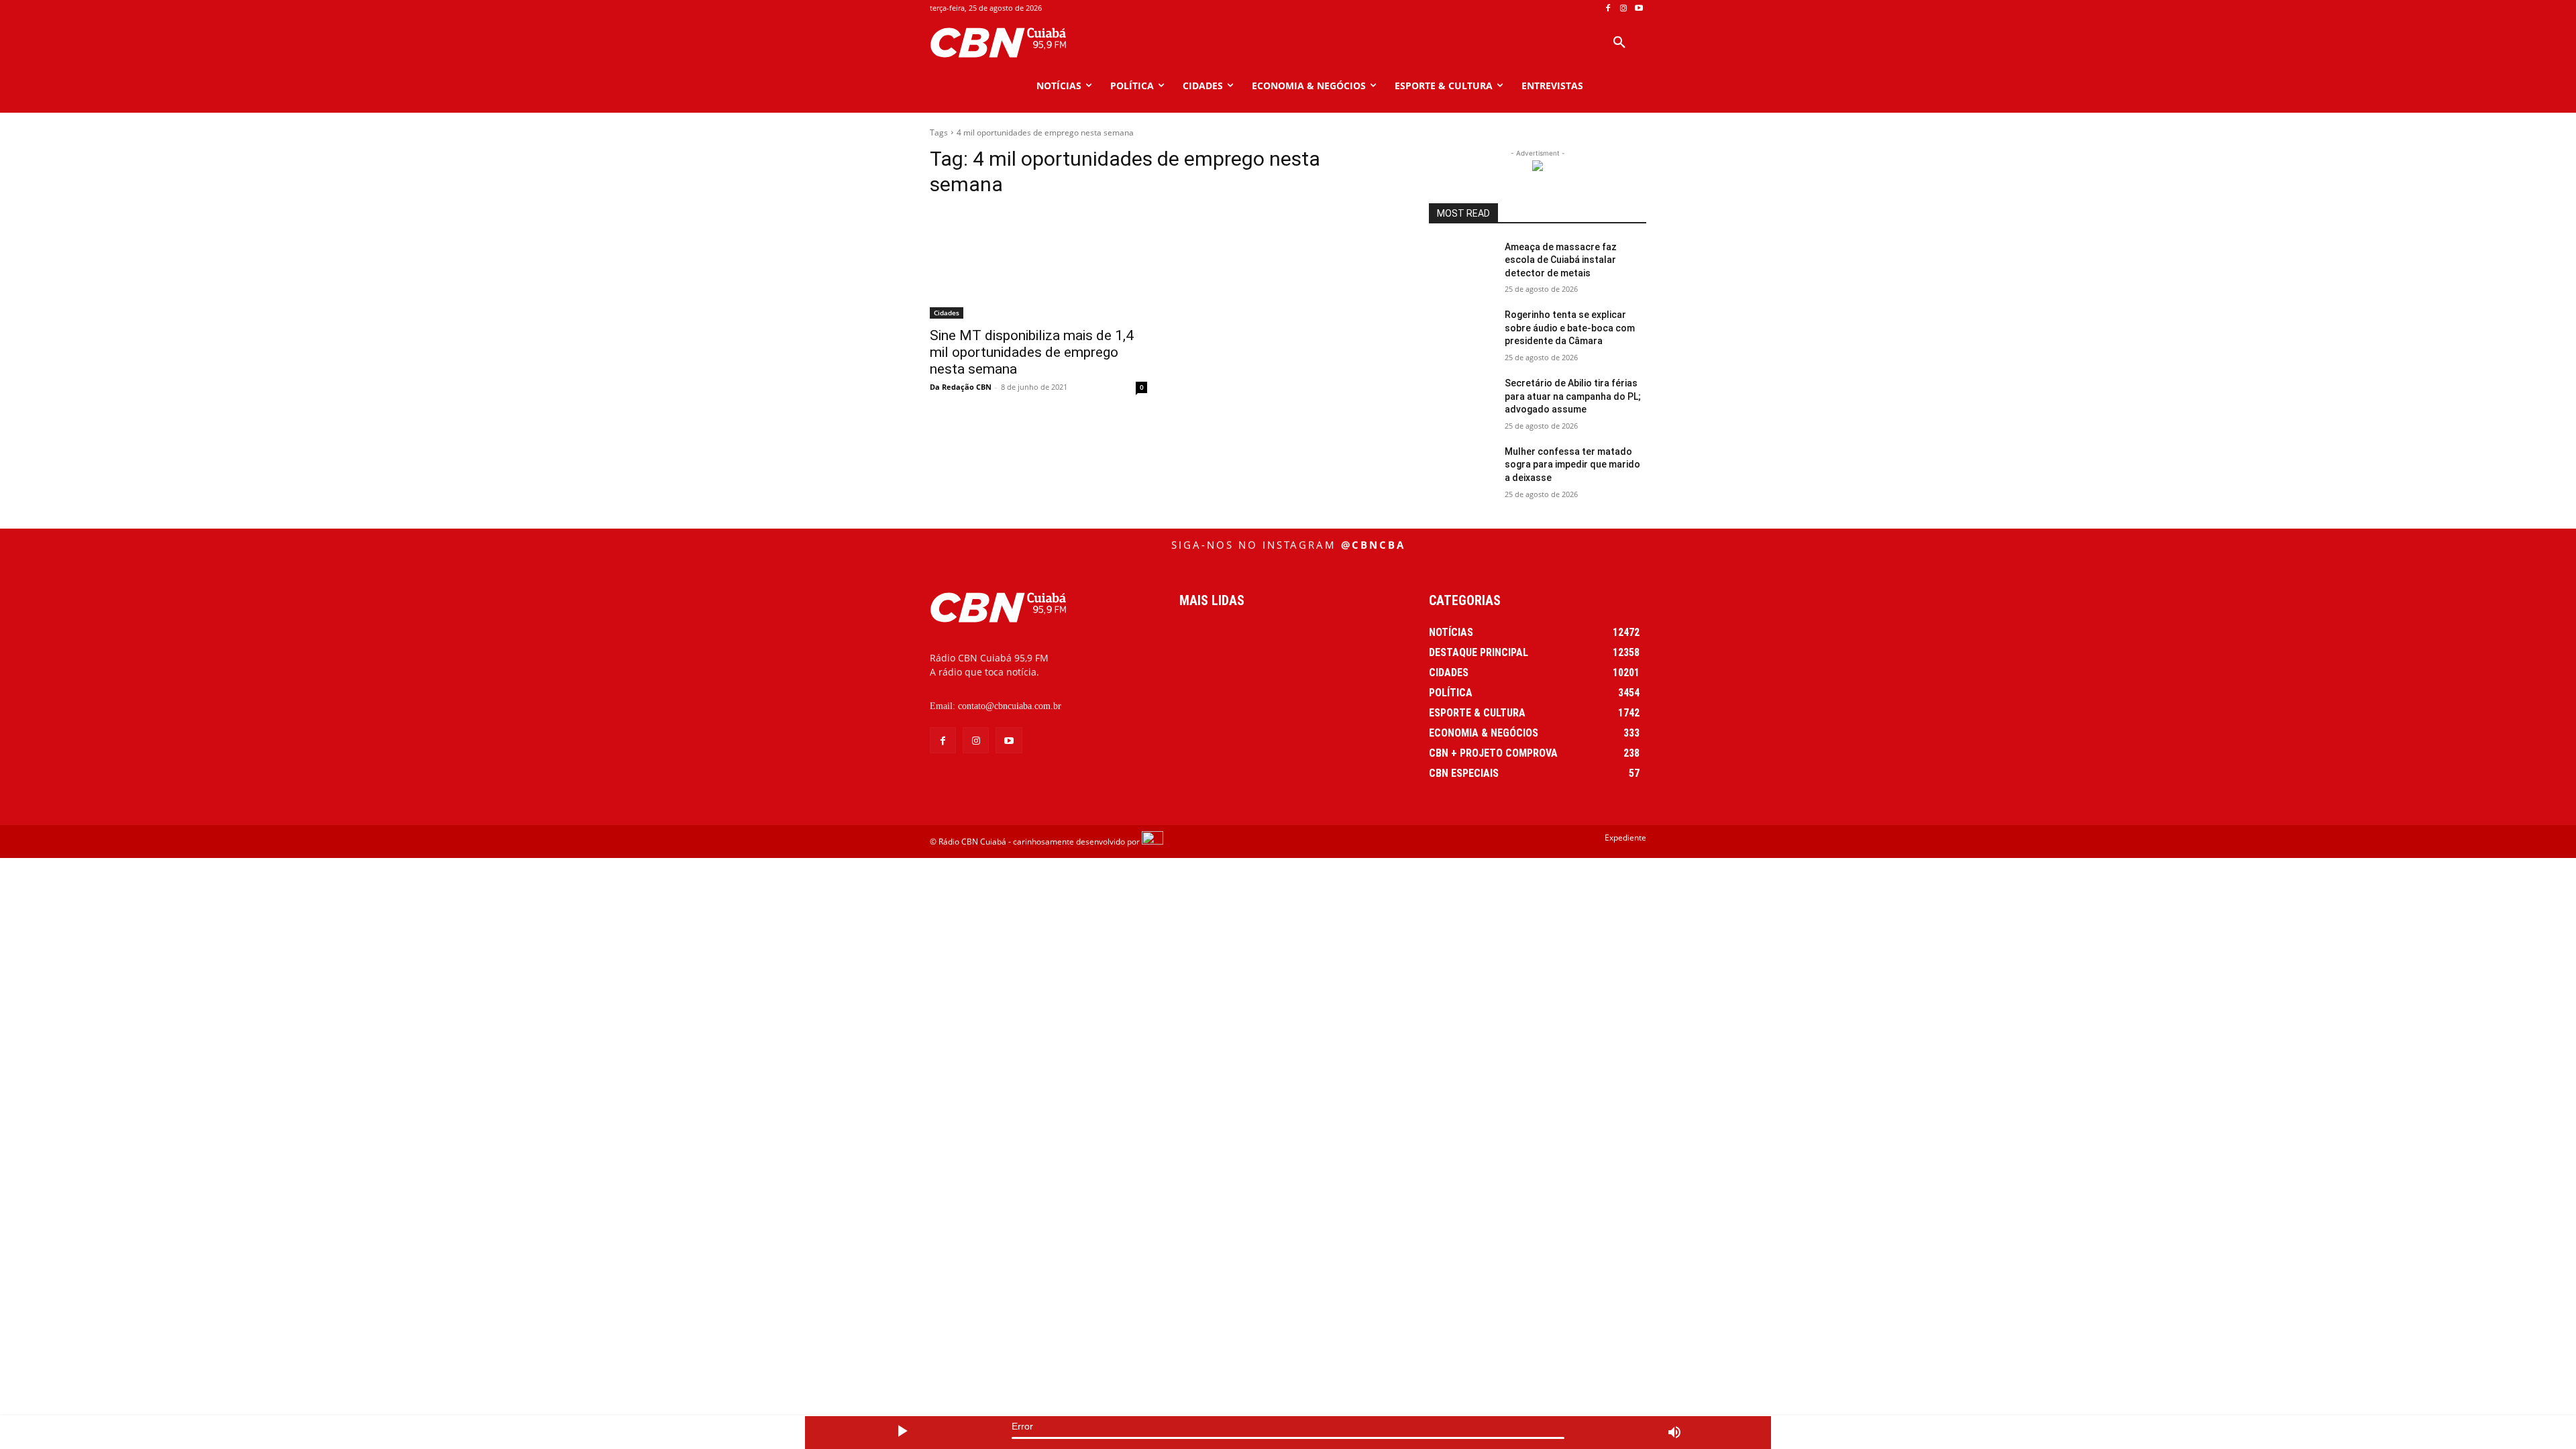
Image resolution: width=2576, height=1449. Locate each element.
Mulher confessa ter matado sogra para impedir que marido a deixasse (1572, 465)
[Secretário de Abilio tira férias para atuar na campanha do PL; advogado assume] (1461, 400)
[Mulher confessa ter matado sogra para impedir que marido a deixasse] (1461, 468)
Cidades (947, 313)
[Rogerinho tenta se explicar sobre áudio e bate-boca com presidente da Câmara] (1461, 331)
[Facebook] (1608, 8)
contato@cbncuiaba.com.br (1010, 706)
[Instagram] (1623, 8)
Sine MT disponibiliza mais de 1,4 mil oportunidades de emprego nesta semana (1032, 352)
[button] (1619, 43)
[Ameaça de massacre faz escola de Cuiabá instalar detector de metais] (1461, 264)
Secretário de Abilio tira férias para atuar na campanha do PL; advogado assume (1573, 396)
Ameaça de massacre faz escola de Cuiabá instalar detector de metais (1561, 260)
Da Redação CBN (961, 387)
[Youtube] (1639, 8)
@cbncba (1373, 545)
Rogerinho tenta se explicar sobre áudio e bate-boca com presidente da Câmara (1570, 328)
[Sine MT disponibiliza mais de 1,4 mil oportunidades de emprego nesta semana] (1038, 264)
